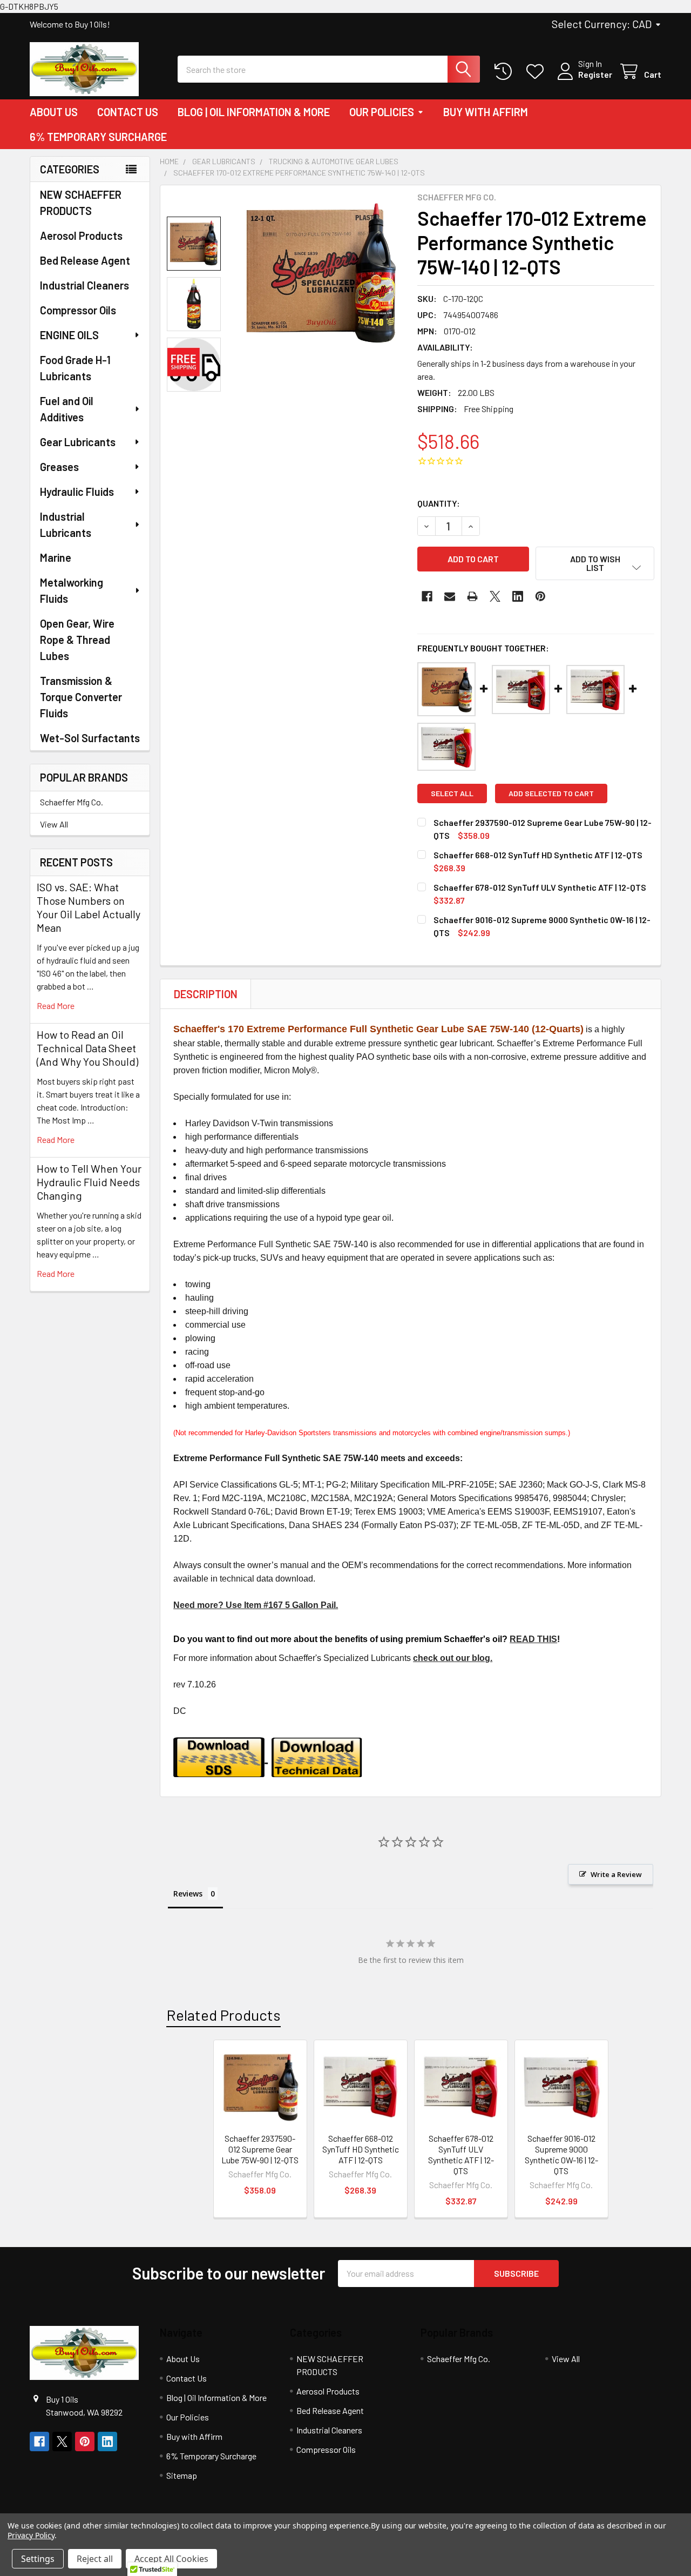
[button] (595, 563)
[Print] (472, 596)
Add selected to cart (551, 793)
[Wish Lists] (537, 72)
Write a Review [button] (616, 1874)
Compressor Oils (78, 310)
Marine (56, 557)
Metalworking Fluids (72, 590)
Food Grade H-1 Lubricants (75, 368)
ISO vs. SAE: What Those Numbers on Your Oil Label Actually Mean (89, 907)
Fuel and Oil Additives (67, 409)
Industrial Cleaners (84, 285)
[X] (495, 596)
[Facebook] (427, 596)
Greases (59, 467)
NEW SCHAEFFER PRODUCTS (81, 203)
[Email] (450, 596)
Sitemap (182, 2475)
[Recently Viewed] (506, 72)
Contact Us (128, 112)
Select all (452, 793)
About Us (54, 112)
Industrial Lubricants (66, 524)
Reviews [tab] (188, 1894)
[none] (321, 275)
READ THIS (533, 1639)
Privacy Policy (31, 2535)
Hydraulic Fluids (77, 492)
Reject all (95, 2559)
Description (206, 994)
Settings (38, 2559)
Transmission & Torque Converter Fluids (81, 697)
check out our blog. (453, 1658)
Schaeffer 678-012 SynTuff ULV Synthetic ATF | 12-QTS (540, 887)
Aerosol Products (81, 236)
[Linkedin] (518, 596)
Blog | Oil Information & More (254, 112)
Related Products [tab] (223, 2015)
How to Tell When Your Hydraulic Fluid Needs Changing (89, 1182)
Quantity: (439, 503)
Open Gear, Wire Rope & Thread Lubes (77, 640)
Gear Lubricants (78, 442)
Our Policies (382, 112)
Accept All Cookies (171, 2559)
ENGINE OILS (69, 335)
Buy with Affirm (486, 112)
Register (595, 74)
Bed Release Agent (85, 260)
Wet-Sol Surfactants (90, 738)
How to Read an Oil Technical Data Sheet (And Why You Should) (87, 1048)
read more (56, 1005)
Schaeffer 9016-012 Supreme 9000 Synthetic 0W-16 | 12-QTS (561, 2154)
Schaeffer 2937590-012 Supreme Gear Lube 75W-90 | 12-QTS (260, 2149)
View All (54, 824)
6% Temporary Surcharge (98, 137)
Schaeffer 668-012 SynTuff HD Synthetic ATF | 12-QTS (538, 855)
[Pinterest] (540, 596)
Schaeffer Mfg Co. (72, 802)
